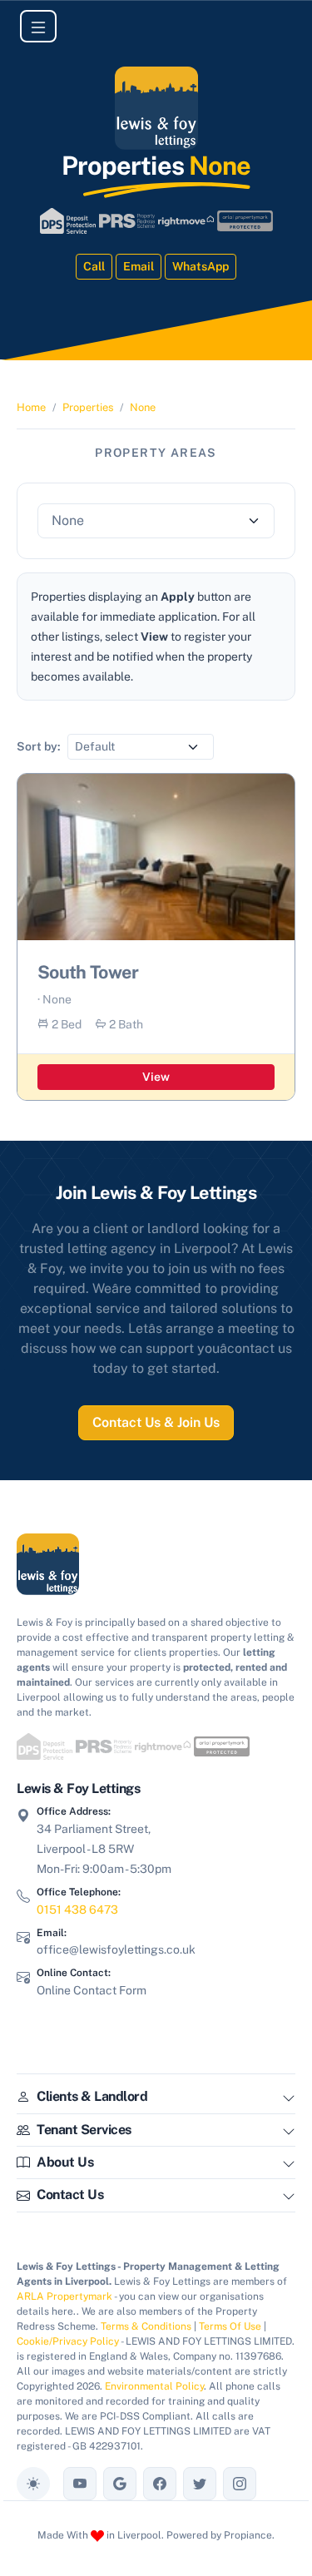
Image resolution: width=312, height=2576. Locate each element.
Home (31, 407)
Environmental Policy (154, 2386)
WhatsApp (201, 266)
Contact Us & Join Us (156, 1422)
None (143, 407)
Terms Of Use (230, 2326)
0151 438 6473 (77, 1910)
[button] (289, 2100)
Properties (88, 407)
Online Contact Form (92, 1990)
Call (94, 266)
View (156, 1077)
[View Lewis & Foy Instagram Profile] (240, 2484)
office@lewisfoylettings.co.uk (116, 1949)
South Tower (88, 972)
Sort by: (39, 746)
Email (139, 266)
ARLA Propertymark (64, 2296)
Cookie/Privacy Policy (68, 2341)
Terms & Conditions (146, 2326)
